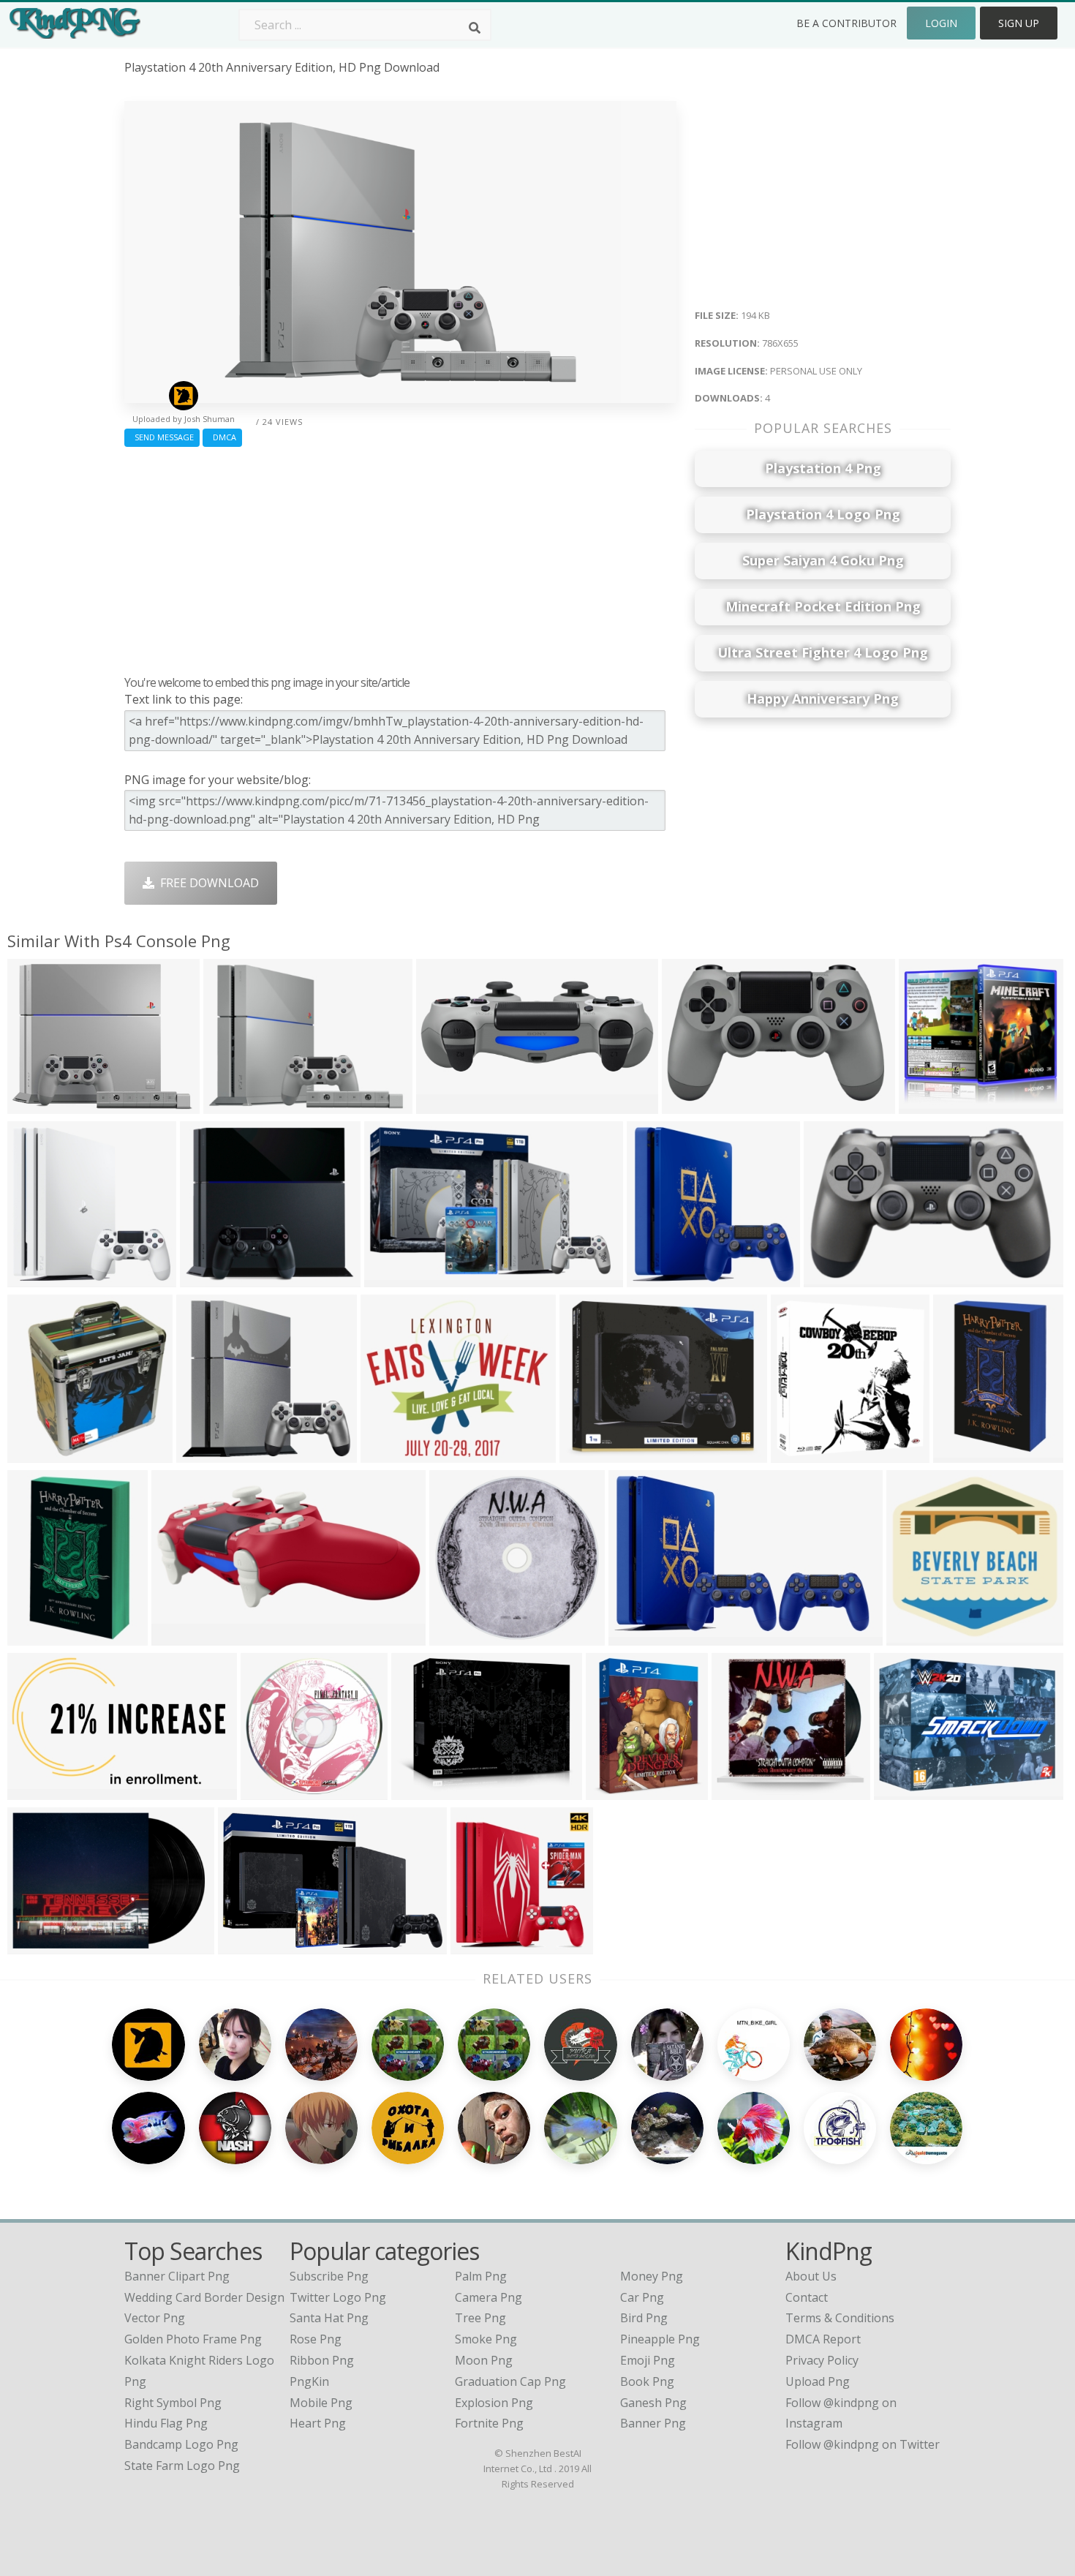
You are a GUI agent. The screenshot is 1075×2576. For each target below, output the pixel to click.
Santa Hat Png (329, 2318)
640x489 (901, 1791)
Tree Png (480, 2318)
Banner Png (653, 2423)
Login (941, 23)
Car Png (642, 2297)
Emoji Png (648, 2360)
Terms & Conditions (840, 2318)
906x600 (689, 1105)
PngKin (309, 2381)
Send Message (162, 437)
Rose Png (316, 2339)
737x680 (739, 1791)
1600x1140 (394, 1454)
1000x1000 (41, 1278)
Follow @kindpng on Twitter (863, 2444)
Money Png (652, 2276)
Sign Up (1019, 23)
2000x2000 (210, 1454)
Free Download (207, 883)
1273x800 (639, 1637)
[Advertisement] (400, 557)
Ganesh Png (653, 2403)
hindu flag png (166, 2423)
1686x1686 (274, 1791)
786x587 (207, 1278)
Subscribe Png (329, 2276)
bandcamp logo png (181, 2444)
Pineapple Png (660, 2339)
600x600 (914, 1637)
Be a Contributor (846, 23)
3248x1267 (449, 1105)
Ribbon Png (322, 2360)
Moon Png (484, 2360)
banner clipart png (177, 2276)
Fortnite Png (489, 2423)
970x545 (35, 1105)
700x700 (35, 1945)
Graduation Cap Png (510, 2381)
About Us (811, 2276)
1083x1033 (660, 1278)
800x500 (245, 1945)
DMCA (222, 437)
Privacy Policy (822, 2360)
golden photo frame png (193, 2339)
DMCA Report (823, 2339)
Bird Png (644, 2318)
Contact (807, 2297)
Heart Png (318, 2423)
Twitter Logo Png (338, 2297)
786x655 (231, 1105)
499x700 (35, 1454)
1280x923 (395, 1278)
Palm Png (481, 2276)
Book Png (647, 2381)
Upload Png (818, 2381)
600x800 (961, 1454)
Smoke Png (486, 2339)
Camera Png (489, 2297)
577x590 (478, 1945)
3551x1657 (185, 1637)
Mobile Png (321, 2403)
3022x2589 (425, 1791)
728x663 (926, 1105)
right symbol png (173, 2403)
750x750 (831, 1278)
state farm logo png (182, 2466)
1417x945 (590, 1454)
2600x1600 (41, 1791)
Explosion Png (494, 2403)
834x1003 (616, 1791)
